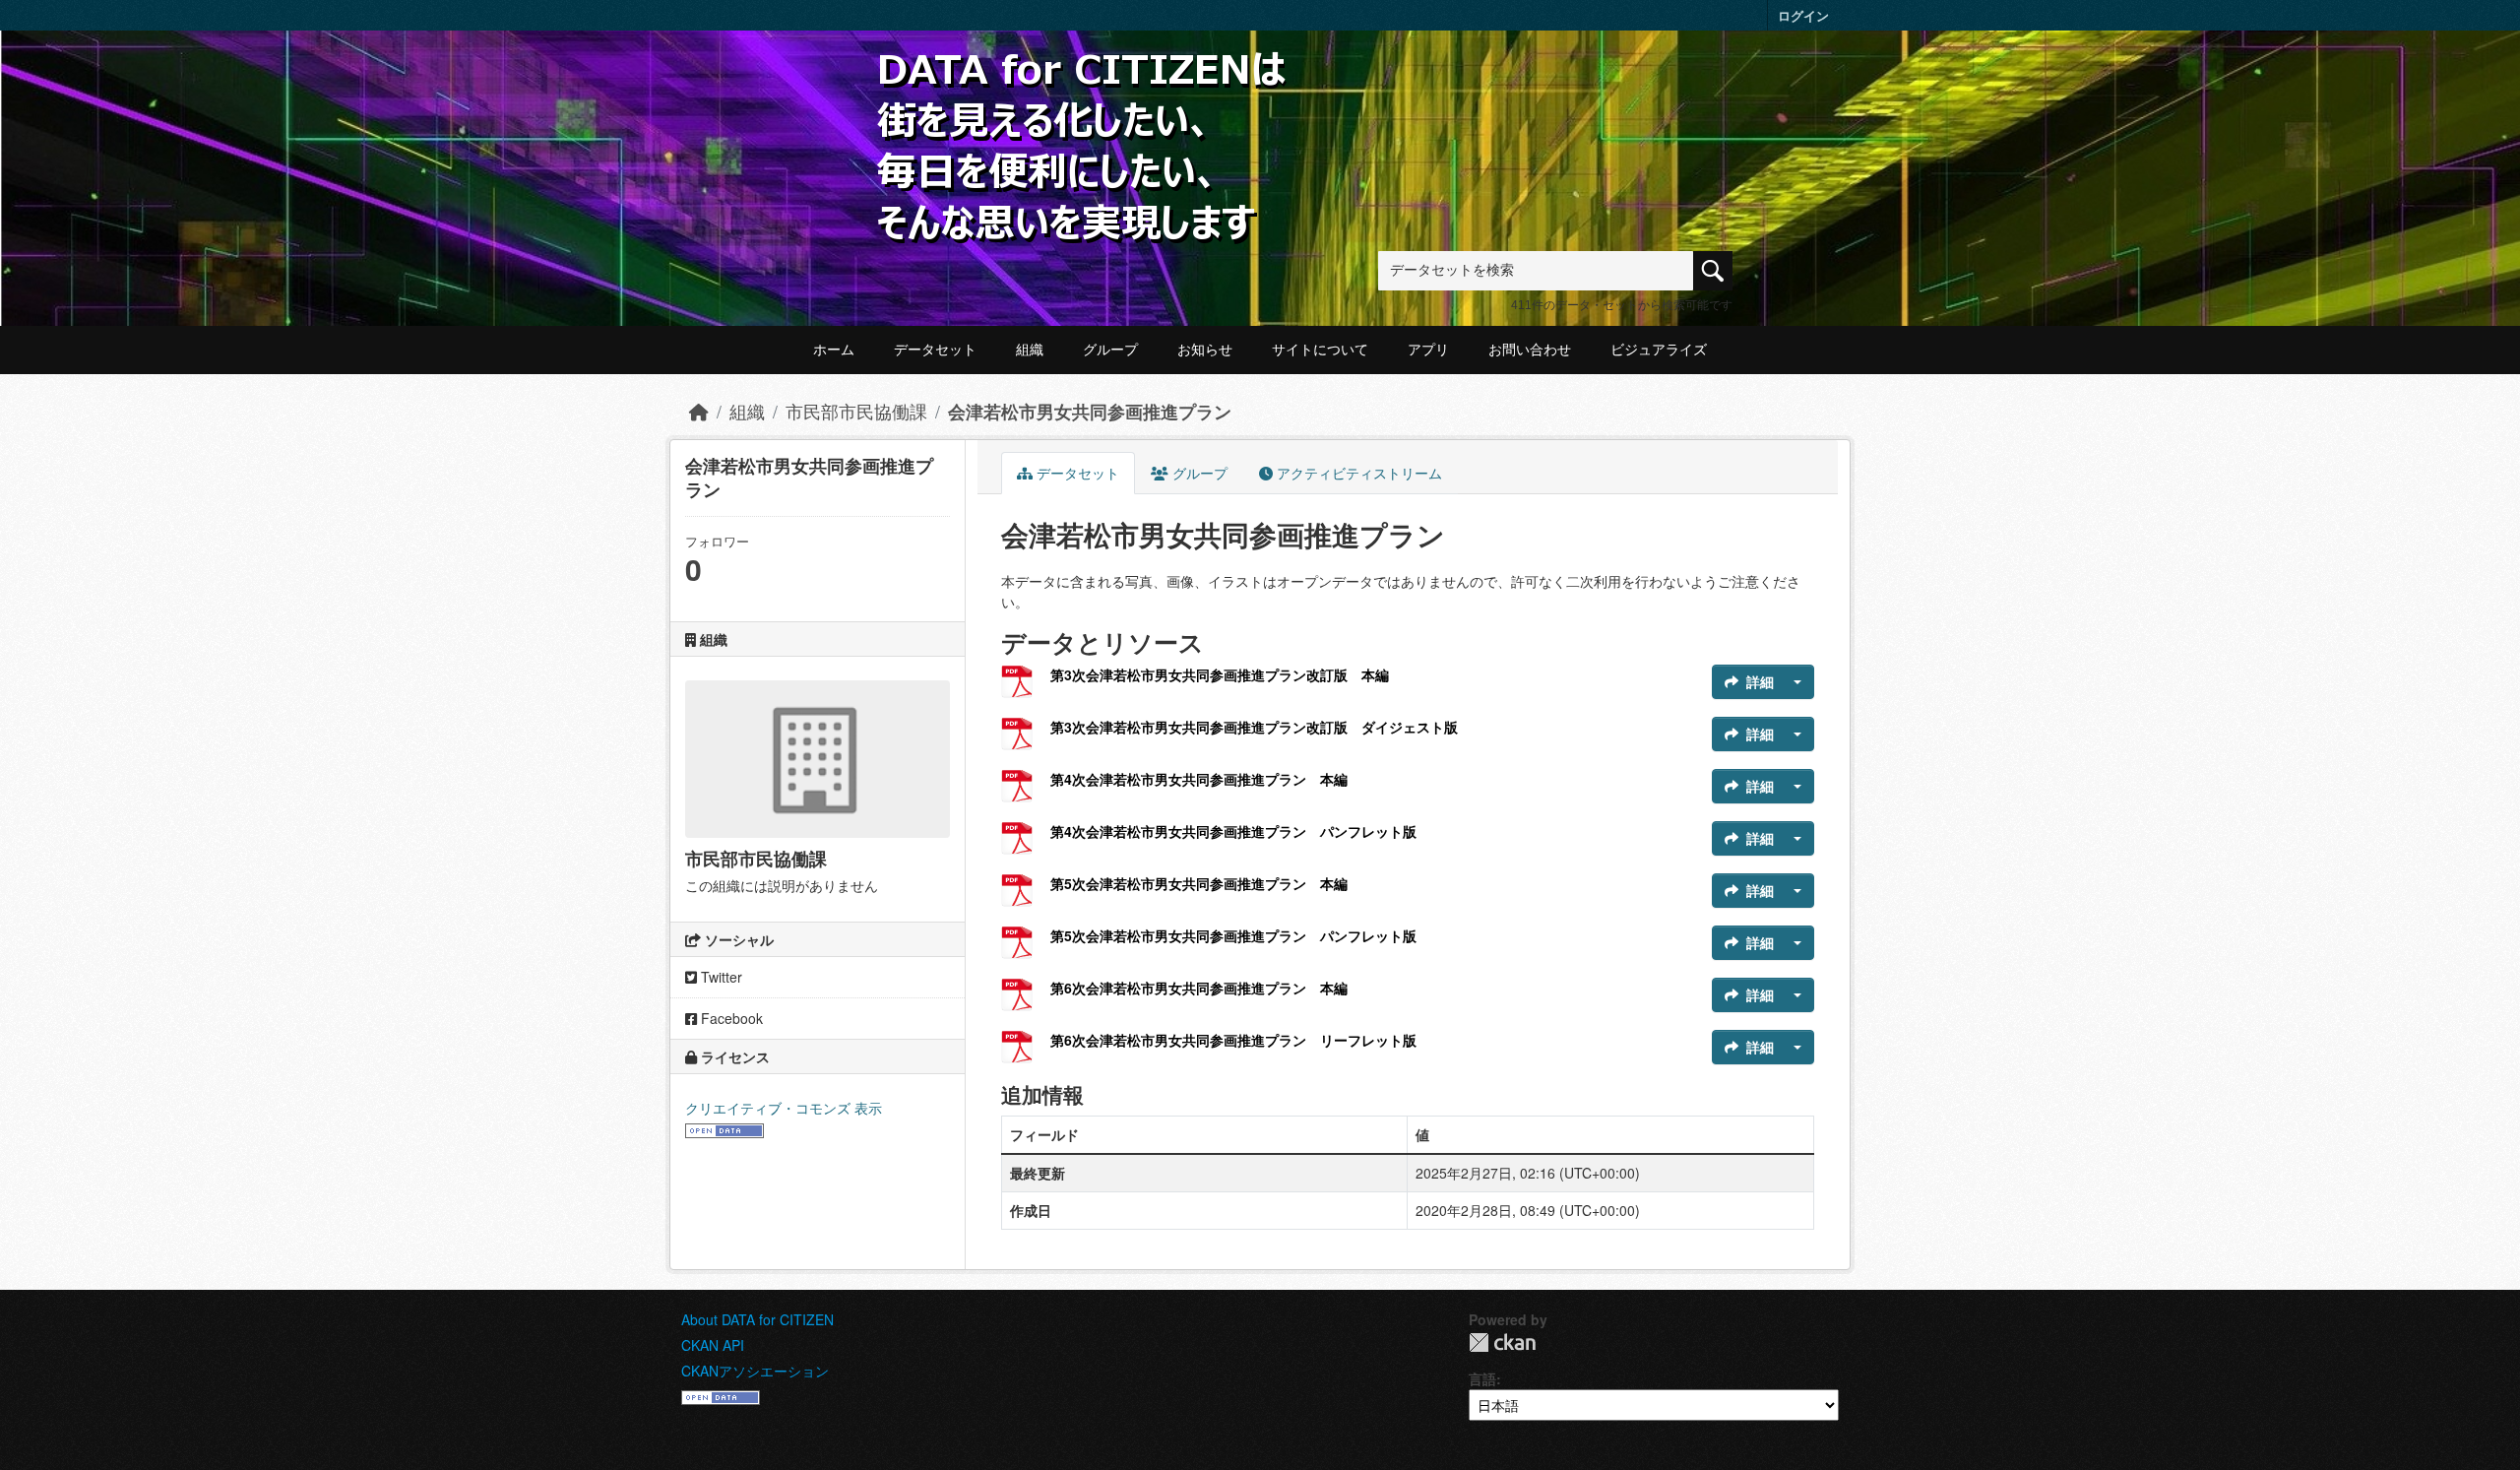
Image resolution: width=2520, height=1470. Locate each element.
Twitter (720, 977)
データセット (935, 350)
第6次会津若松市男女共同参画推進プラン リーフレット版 (1233, 1040)
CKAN (1502, 1342)
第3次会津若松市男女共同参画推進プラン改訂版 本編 (1220, 674)
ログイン (1803, 15)
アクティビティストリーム (1357, 473)
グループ (1110, 350)
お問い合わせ (1530, 350)
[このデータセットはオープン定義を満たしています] (724, 1128)
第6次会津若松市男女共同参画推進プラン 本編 (1199, 988)
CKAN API (713, 1345)
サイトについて (1320, 350)
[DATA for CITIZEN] (1083, 81)
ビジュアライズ (1659, 350)
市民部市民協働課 (856, 411)
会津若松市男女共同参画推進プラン (1090, 411)
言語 (1482, 1378)
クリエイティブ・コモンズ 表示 (784, 1108)
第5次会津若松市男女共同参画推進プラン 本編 (1199, 883)
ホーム (834, 350)
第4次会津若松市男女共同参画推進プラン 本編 (1199, 779)
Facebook (730, 1018)
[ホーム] (699, 411)
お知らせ (1205, 350)
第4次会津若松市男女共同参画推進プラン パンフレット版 (1233, 831)
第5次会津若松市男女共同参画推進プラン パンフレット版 (1233, 935)
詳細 (1760, 681)
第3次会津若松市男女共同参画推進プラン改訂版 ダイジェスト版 (1254, 727)
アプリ (1428, 350)
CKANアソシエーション (755, 1371)
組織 (1030, 350)
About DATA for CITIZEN (757, 1319)
